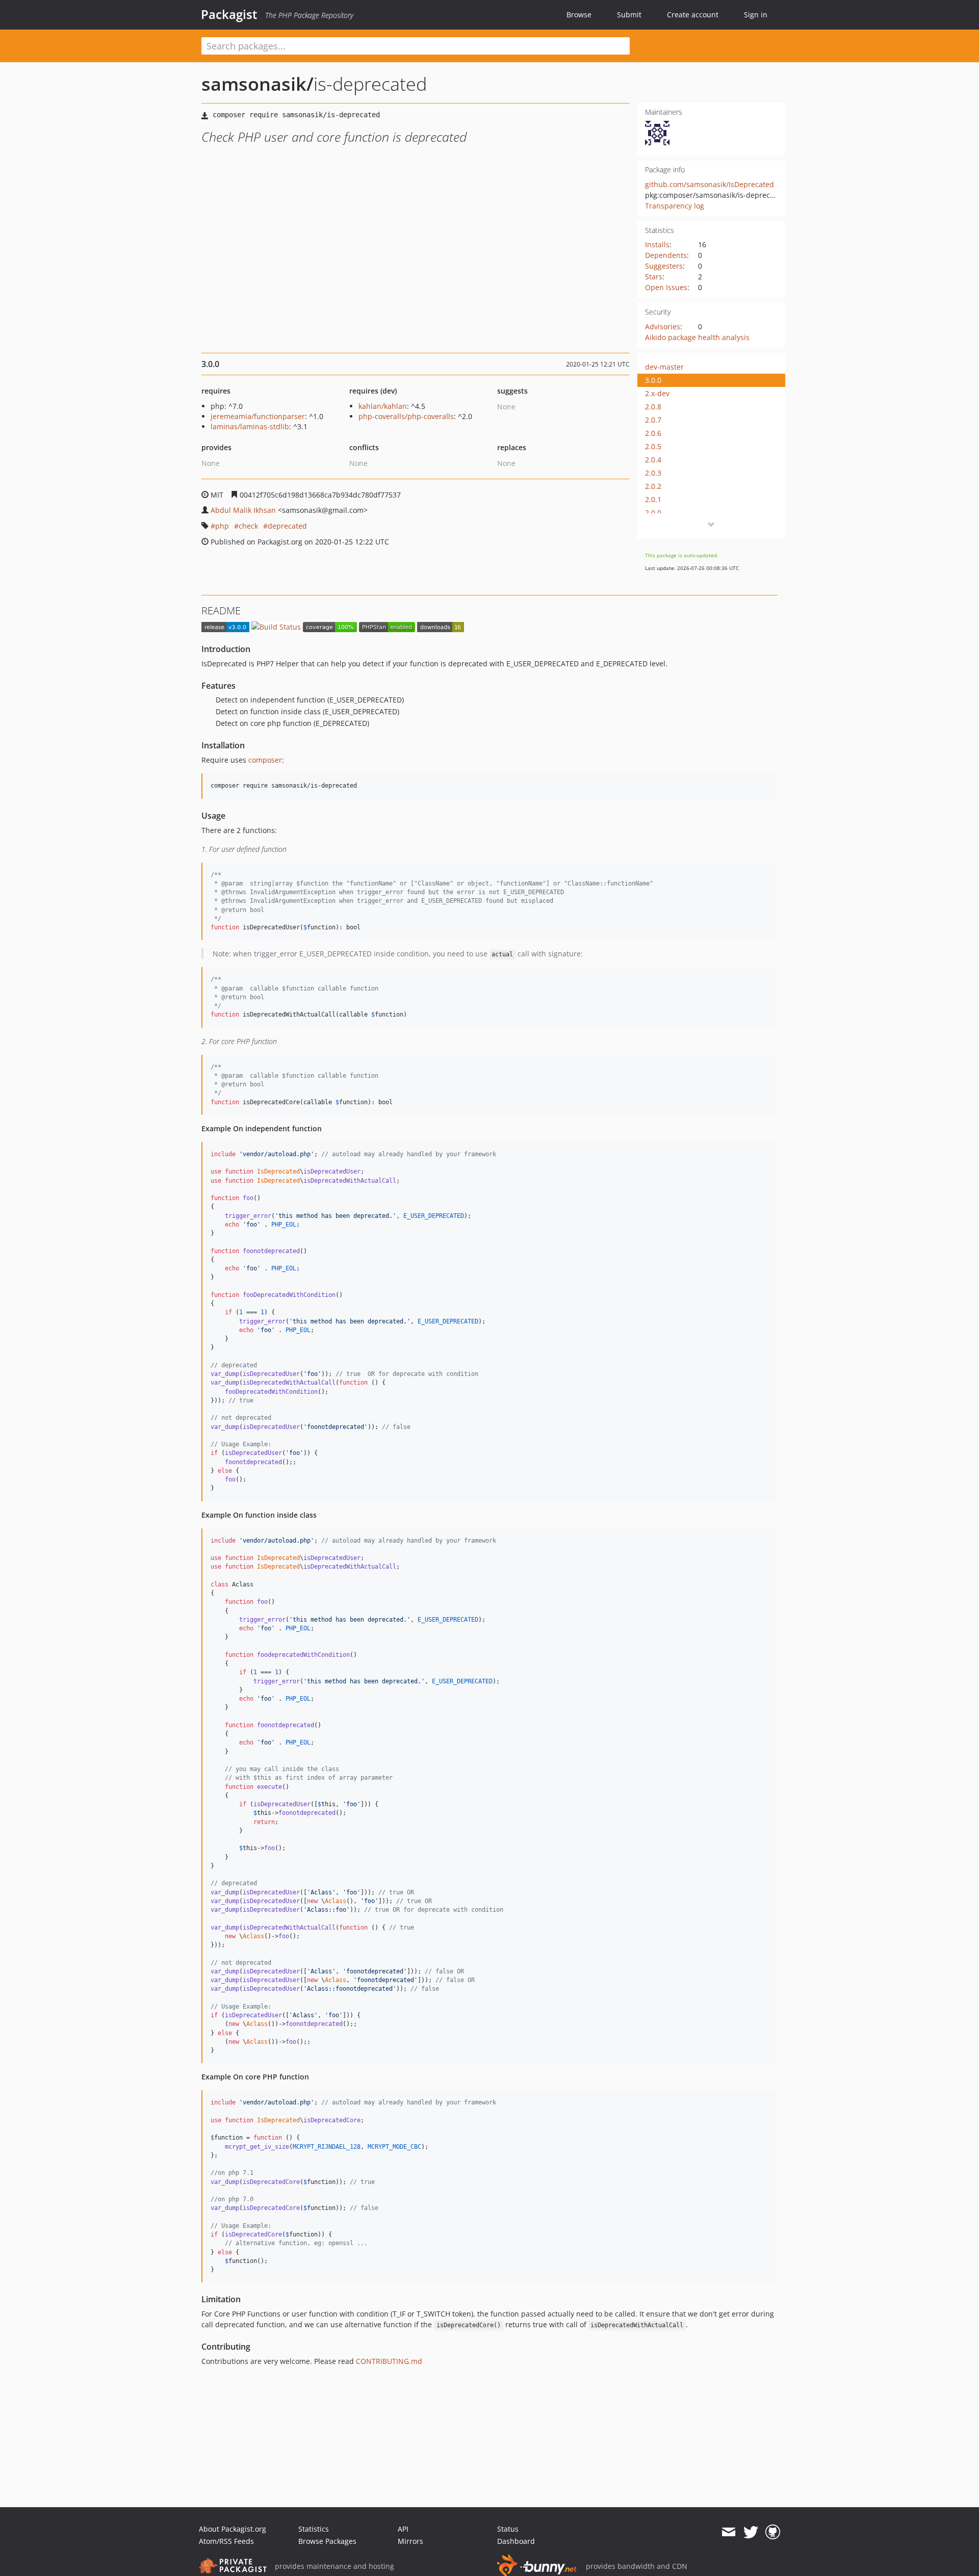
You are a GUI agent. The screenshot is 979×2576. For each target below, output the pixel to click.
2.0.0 (653, 513)
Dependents (666, 255)
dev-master (664, 367)
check (248, 526)
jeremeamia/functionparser (258, 416)
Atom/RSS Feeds (226, 2541)
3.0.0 (653, 380)
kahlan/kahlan (383, 406)
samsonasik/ (257, 84)
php (222, 526)
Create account (693, 15)
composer (265, 760)
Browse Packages (327, 2541)
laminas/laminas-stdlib (250, 426)
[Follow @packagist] (751, 2532)
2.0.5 (653, 446)
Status (508, 2529)
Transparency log (675, 206)
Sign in (756, 15)
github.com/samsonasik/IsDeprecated (710, 184)
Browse (579, 15)
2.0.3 (653, 473)
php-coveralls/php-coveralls (406, 416)
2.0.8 (653, 407)
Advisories (663, 327)
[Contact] (728, 2532)
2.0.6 (653, 433)
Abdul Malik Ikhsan (243, 510)
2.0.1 (653, 499)
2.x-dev (657, 393)
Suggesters (664, 266)
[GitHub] (773, 2532)
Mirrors (410, 2541)
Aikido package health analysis (697, 337)
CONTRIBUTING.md (389, 2361)
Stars (654, 277)
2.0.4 (653, 460)
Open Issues (666, 287)
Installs (657, 244)
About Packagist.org (233, 2529)
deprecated (287, 526)
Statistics (314, 2529)
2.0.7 (653, 420)
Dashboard (516, 2541)
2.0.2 (653, 486)
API (403, 2529)
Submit (629, 15)
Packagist (229, 14)
